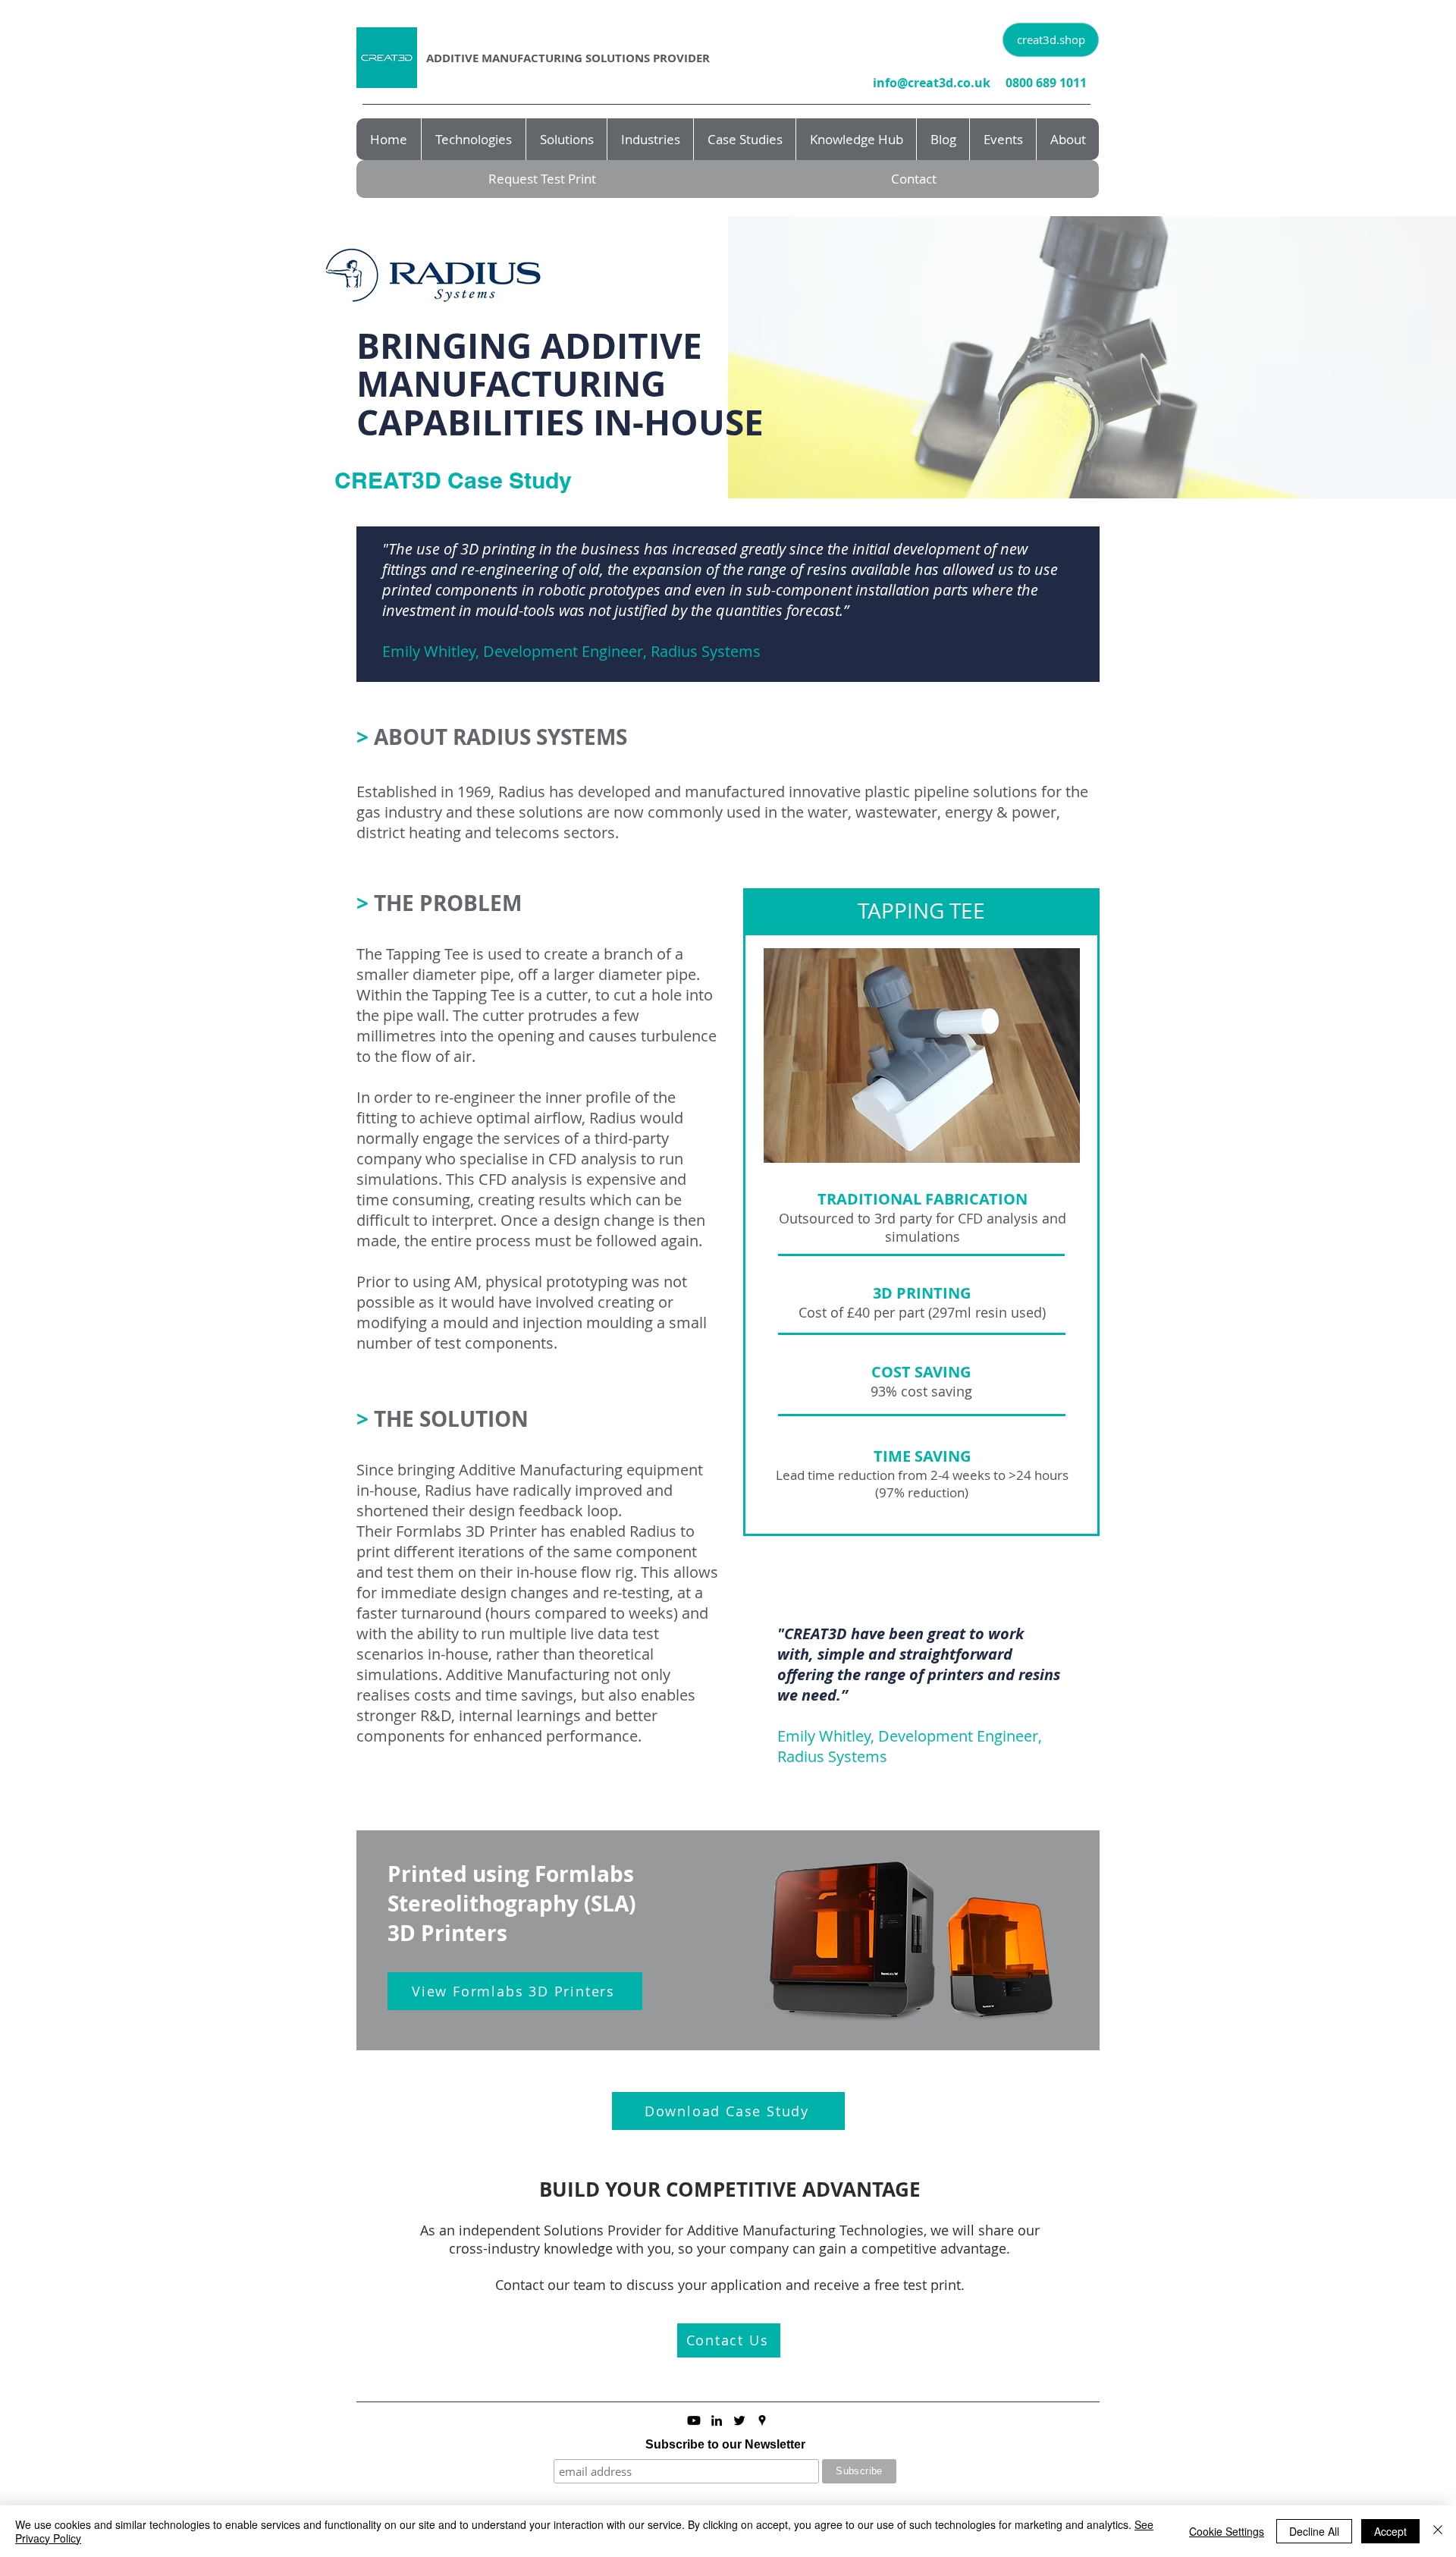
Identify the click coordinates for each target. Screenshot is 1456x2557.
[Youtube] (694, 2420)
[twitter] (739, 2420)
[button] (729, 2340)
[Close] (1438, 2531)
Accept (1390, 2531)
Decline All (1314, 2531)
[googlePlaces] (762, 2420)
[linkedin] (717, 2420)
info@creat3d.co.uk (932, 83)
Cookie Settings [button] (1227, 2531)
